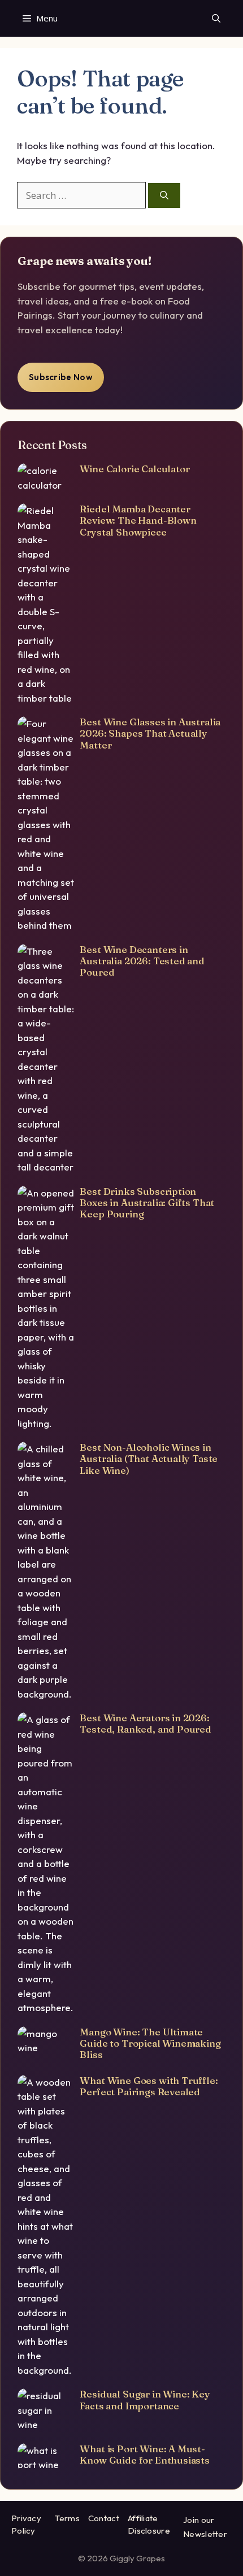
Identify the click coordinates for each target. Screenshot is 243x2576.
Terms (67, 2518)
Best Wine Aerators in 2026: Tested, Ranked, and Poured (146, 1723)
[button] (216, 18)
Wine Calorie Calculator (134, 469)
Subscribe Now (61, 377)
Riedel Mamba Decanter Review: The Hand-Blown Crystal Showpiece (138, 520)
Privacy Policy (26, 2525)
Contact (104, 2518)
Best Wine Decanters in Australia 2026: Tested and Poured (142, 961)
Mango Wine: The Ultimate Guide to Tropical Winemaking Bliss (150, 2043)
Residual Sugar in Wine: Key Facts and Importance (145, 2399)
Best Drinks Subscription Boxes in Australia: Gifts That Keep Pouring (147, 1203)
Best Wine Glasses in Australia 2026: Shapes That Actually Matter (150, 733)
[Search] (164, 196)
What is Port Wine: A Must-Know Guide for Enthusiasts (145, 2454)
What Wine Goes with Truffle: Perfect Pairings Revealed (149, 2086)
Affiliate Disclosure (149, 2525)
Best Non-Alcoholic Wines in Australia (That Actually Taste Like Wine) (149, 1459)
